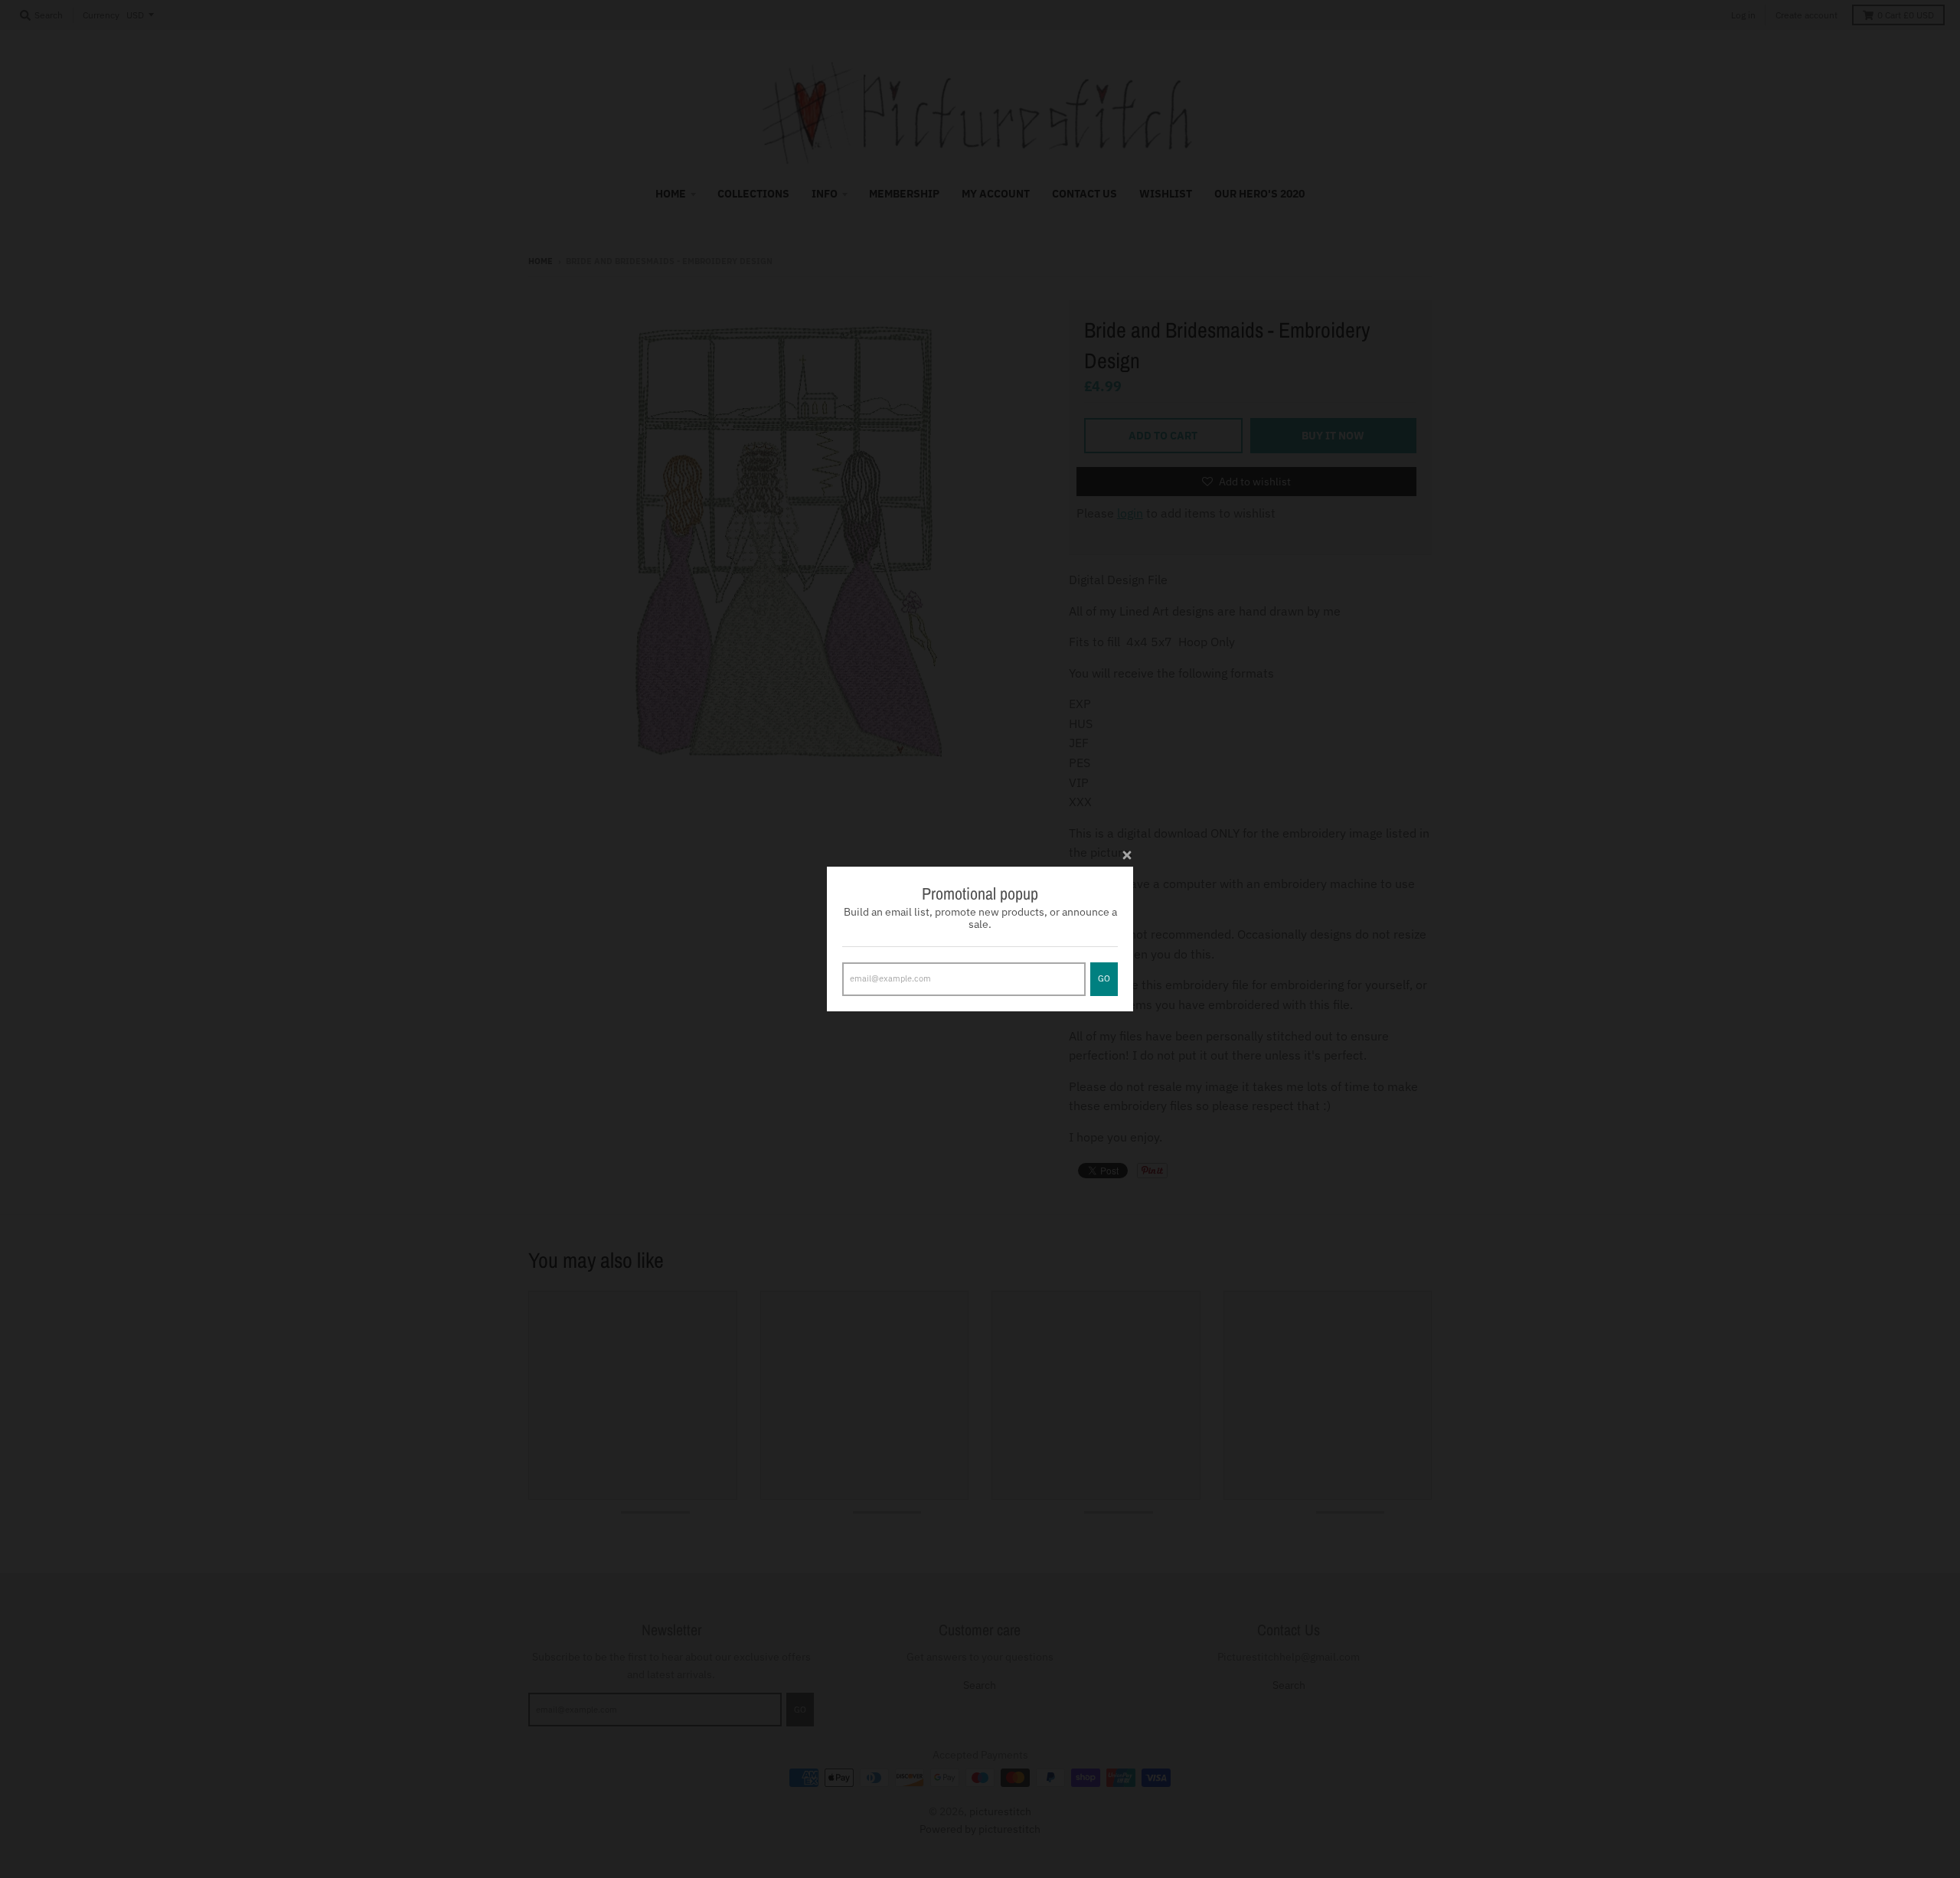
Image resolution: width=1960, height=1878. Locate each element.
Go (1104, 978)
